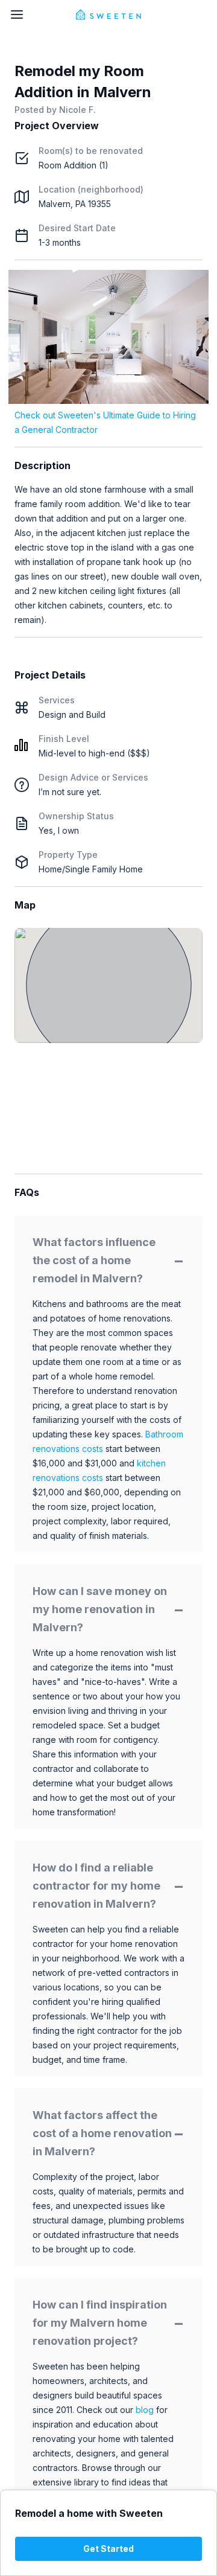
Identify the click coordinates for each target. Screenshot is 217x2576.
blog (145, 2410)
